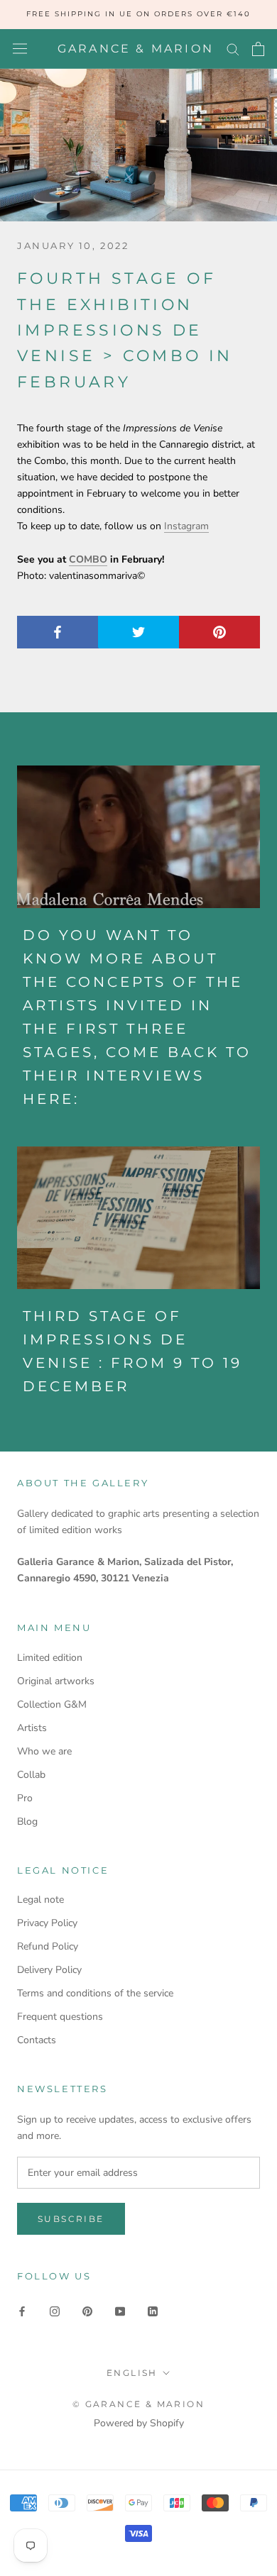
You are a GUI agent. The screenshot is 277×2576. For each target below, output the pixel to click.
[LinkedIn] (153, 2310)
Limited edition (50, 1658)
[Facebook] (22, 2310)
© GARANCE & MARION (138, 2404)
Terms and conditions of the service (95, 1993)
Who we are (44, 1751)
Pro (25, 1798)
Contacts (37, 2040)
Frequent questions (60, 2017)
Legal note (40, 1900)
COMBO (88, 559)
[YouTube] (120, 2310)
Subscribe (71, 2219)
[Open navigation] (20, 49)
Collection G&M (52, 1704)
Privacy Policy (47, 1923)
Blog (27, 1822)
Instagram (186, 526)
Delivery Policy (49, 1970)
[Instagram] (55, 2310)
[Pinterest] (87, 2310)
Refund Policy (48, 1946)
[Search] (233, 49)
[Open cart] (258, 49)
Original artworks (56, 1681)
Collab (31, 1775)
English (132, 2373)
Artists (32, 1728)
